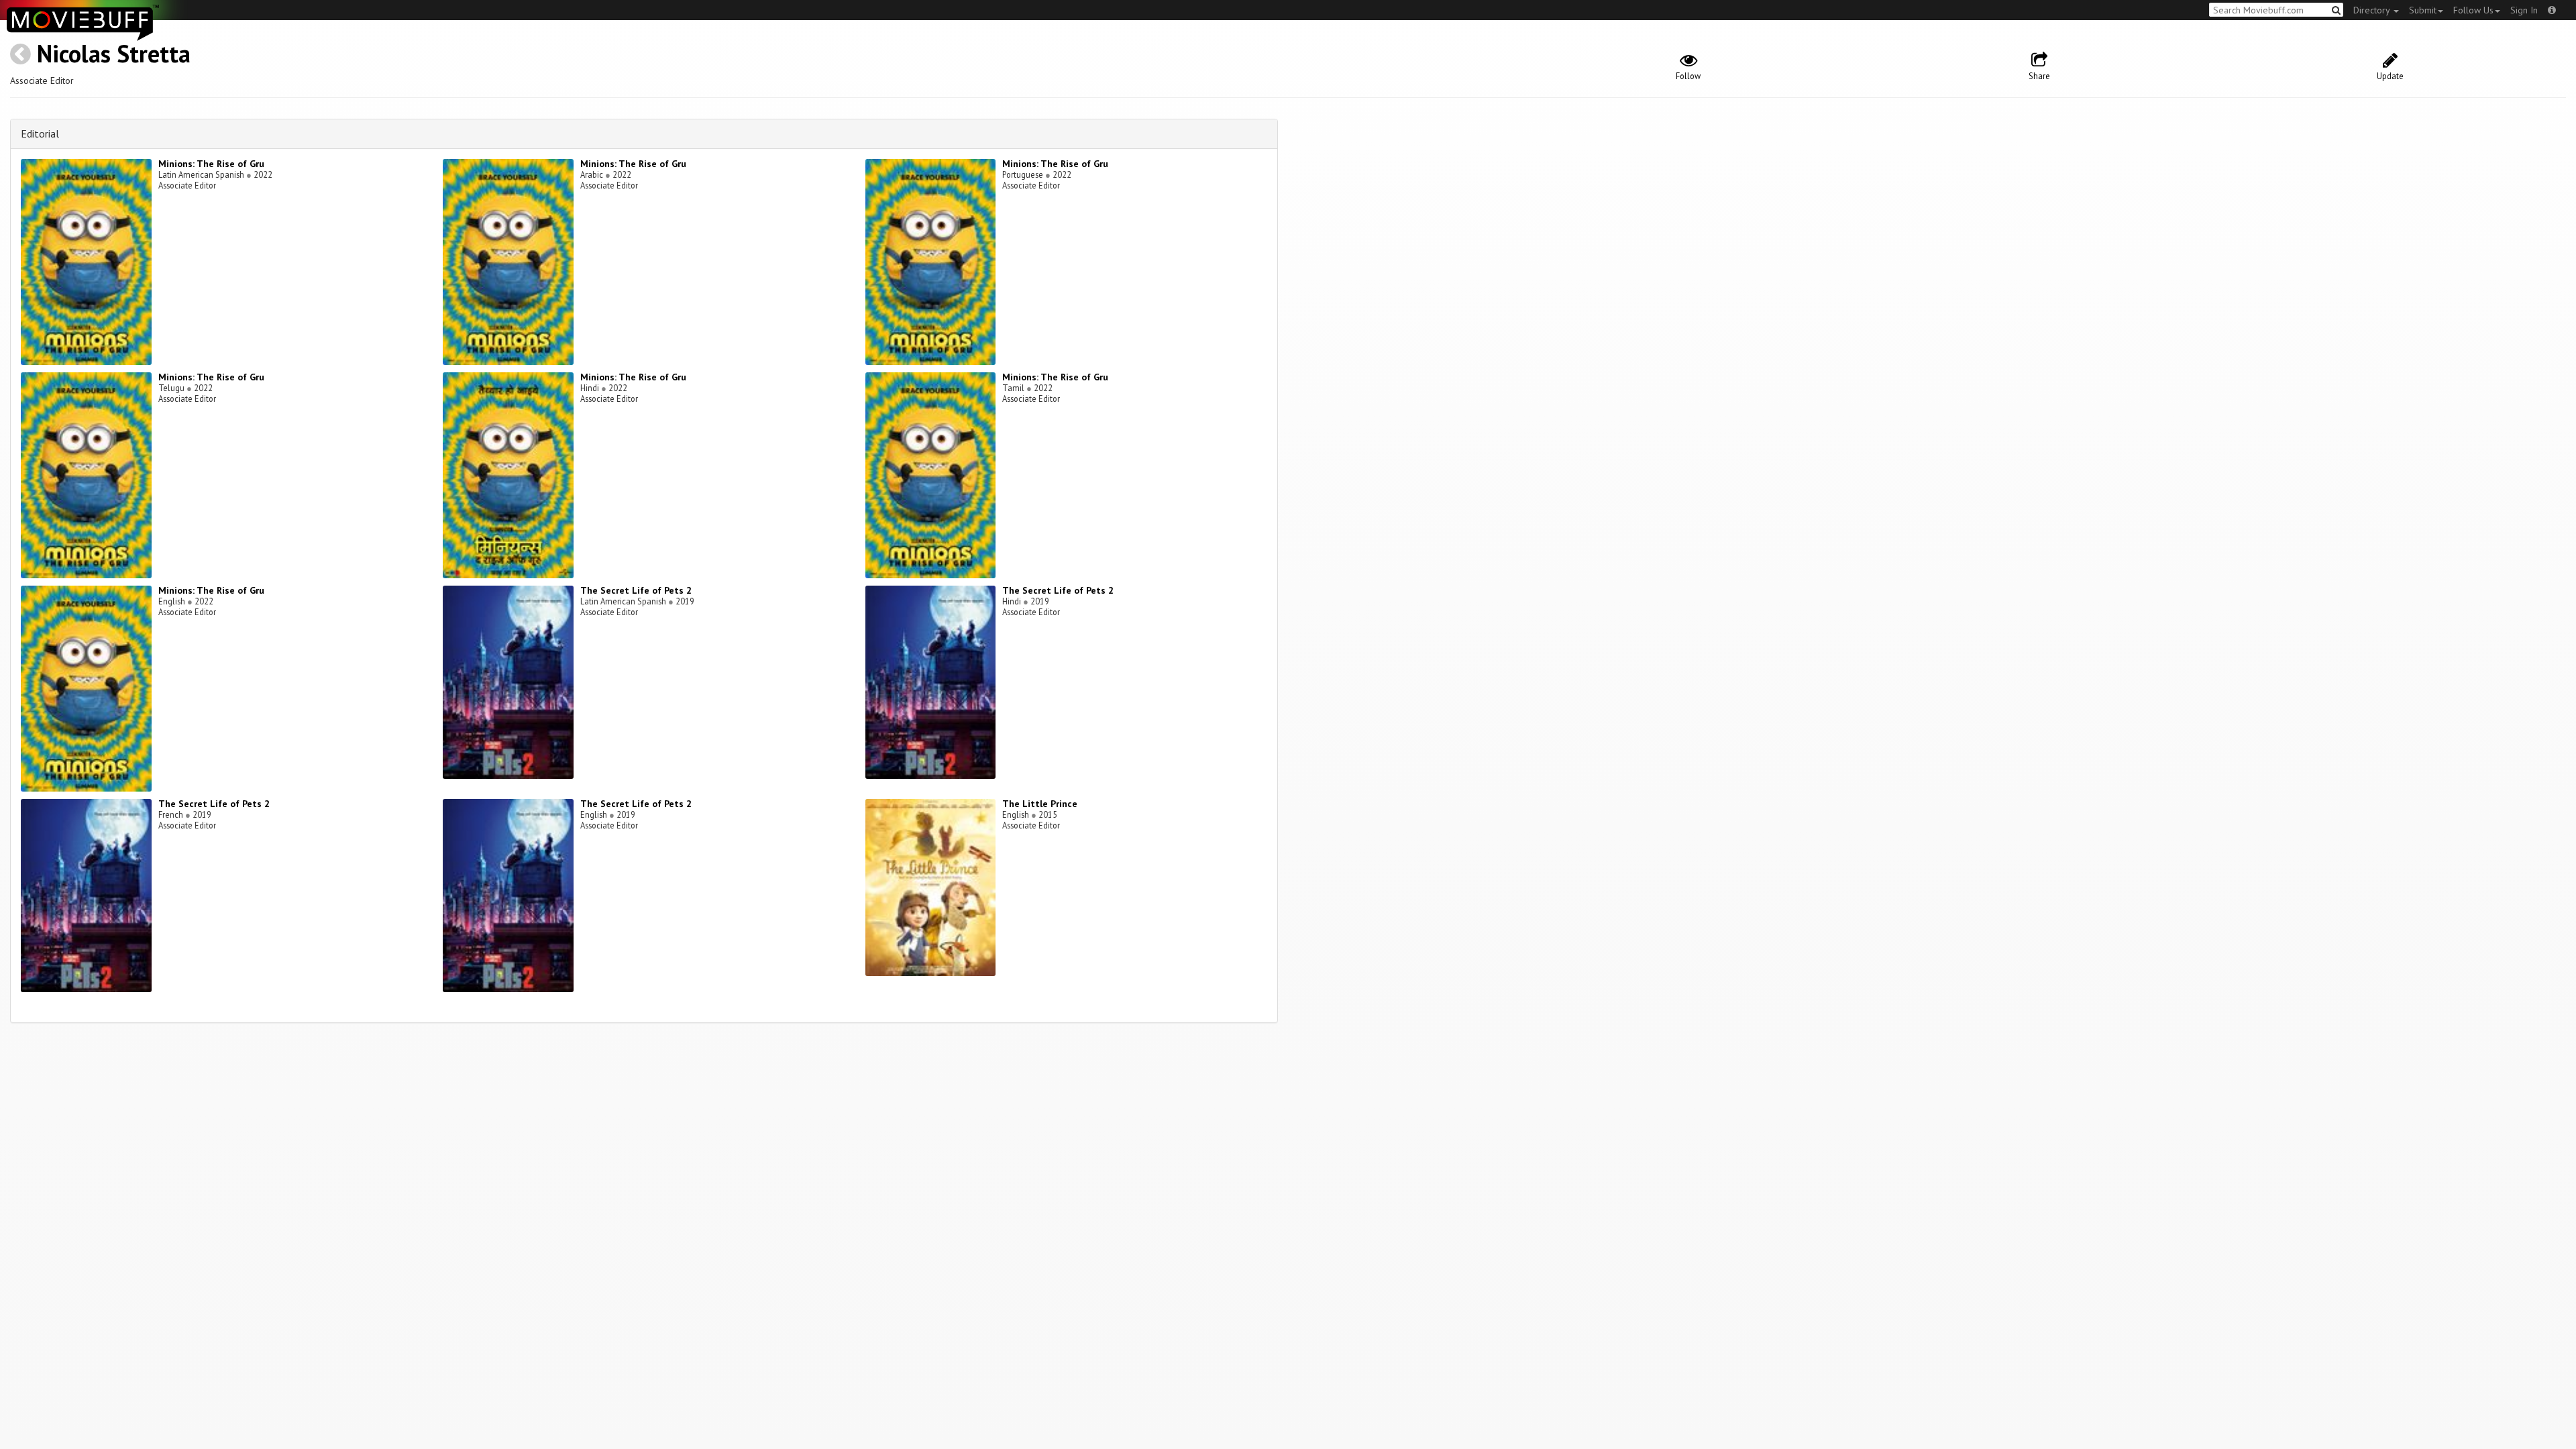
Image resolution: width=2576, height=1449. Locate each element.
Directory (2373, 10)
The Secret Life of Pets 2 (636, 590)
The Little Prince (1040, 804)
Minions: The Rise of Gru (211, 164)
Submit (2423, 10)
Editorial (40, 133)
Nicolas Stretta (114, 53)
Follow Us (2473, 10)
